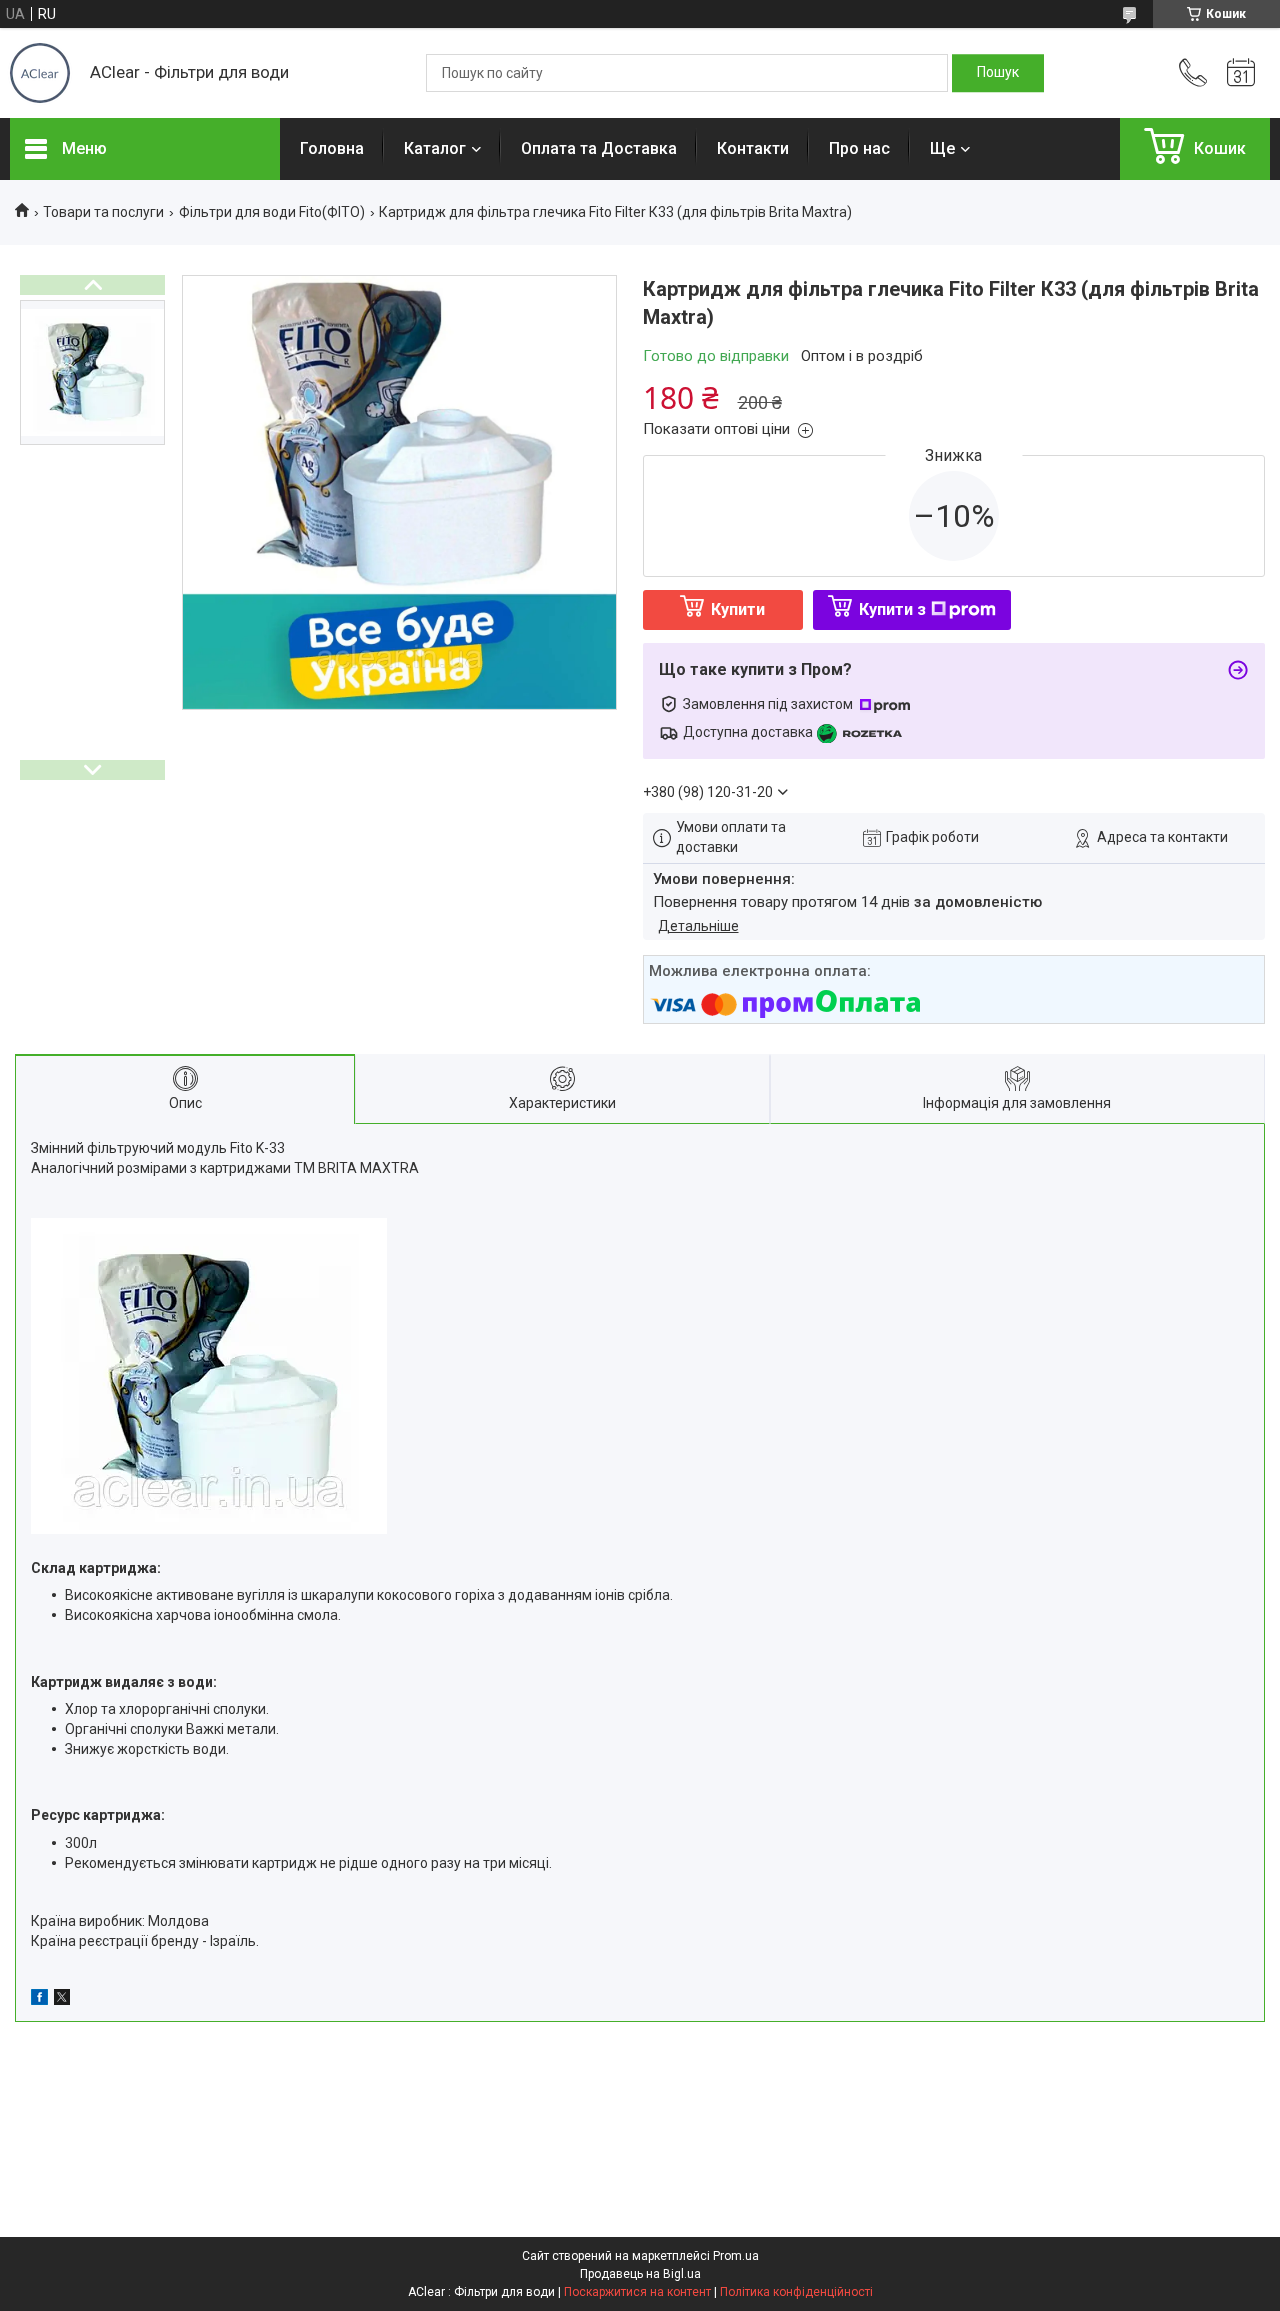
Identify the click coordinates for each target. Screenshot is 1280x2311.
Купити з (892, 609)
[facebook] (39, 2000)
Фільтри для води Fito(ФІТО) (272, 212)
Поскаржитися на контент (637, 2292)
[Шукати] (998, 73)
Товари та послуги (103, 212)
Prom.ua (736, 2256)
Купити (738, 609)
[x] (62, 2000)
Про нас (859, 148)
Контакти (753, 148)
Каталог (435, 148)
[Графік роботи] (1241, 73)
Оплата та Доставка (599, 148)
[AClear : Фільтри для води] (40, 73)
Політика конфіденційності (796, 2292)
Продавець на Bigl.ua (640, 2274)
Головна (332, 148)
